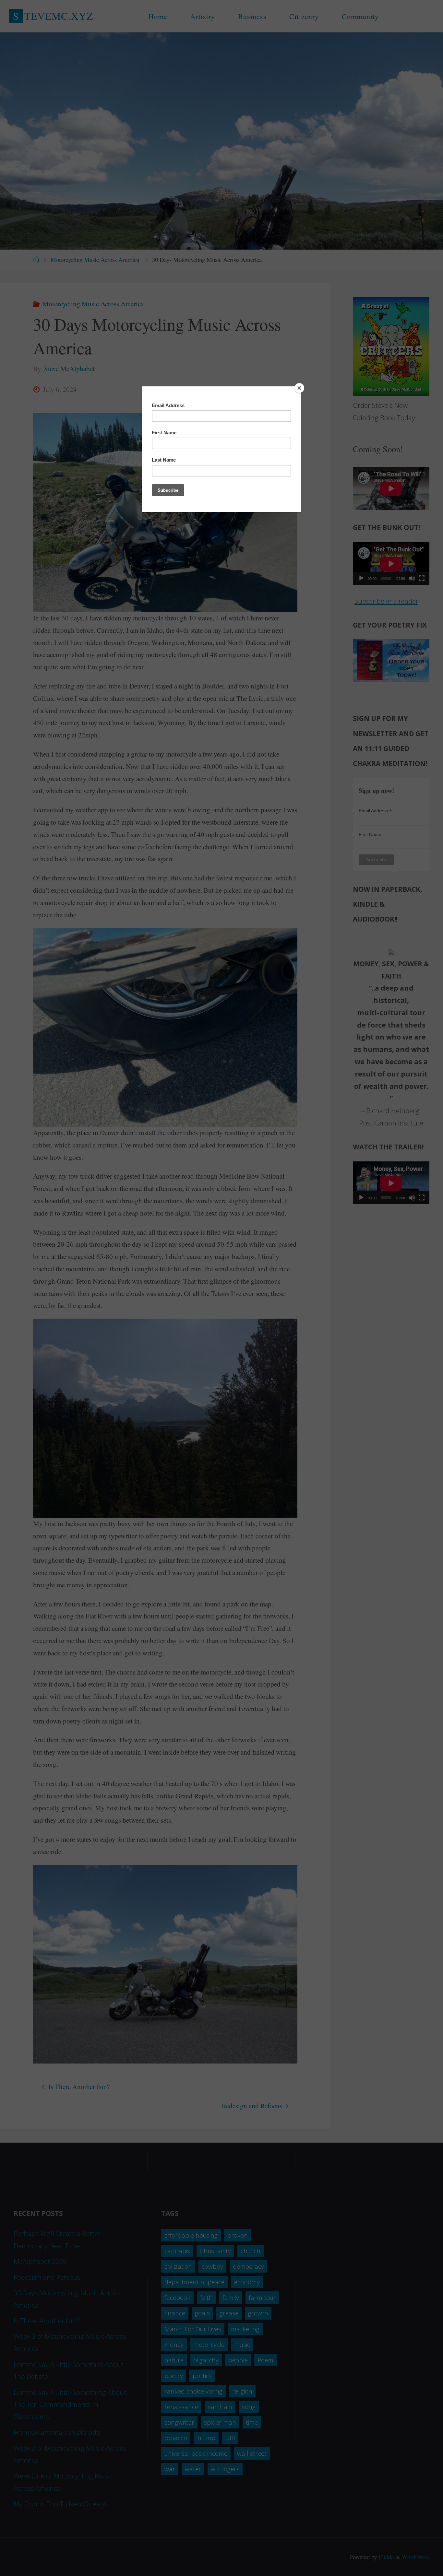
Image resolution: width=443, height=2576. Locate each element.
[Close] (299, 388)
